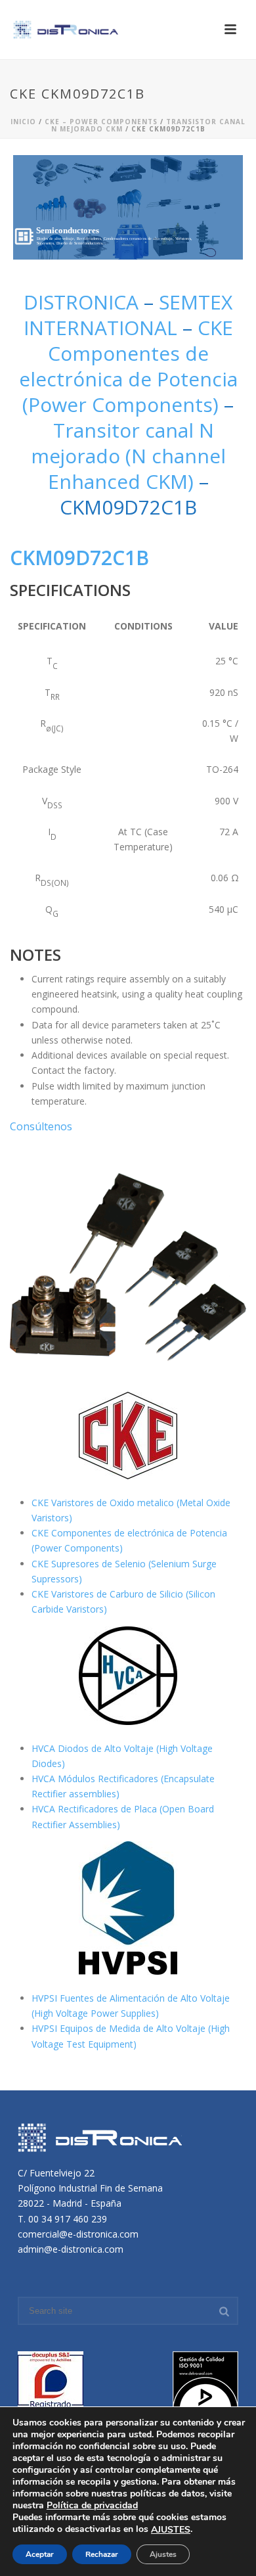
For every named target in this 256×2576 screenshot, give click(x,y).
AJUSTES (171, 2530)
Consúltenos (41, 1126)
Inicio (23, 122)
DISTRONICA (84, 302)
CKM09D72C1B (79, 558)
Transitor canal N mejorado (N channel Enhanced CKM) (128, 456)
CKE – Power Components (101, 122)
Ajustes (163, 2554)
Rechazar (102, 2554)
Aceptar (40, 2554)
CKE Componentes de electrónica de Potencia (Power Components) (128, 366)
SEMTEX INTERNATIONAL (128, 315)
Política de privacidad (92, 2505)
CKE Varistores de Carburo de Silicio (109, 1594)
